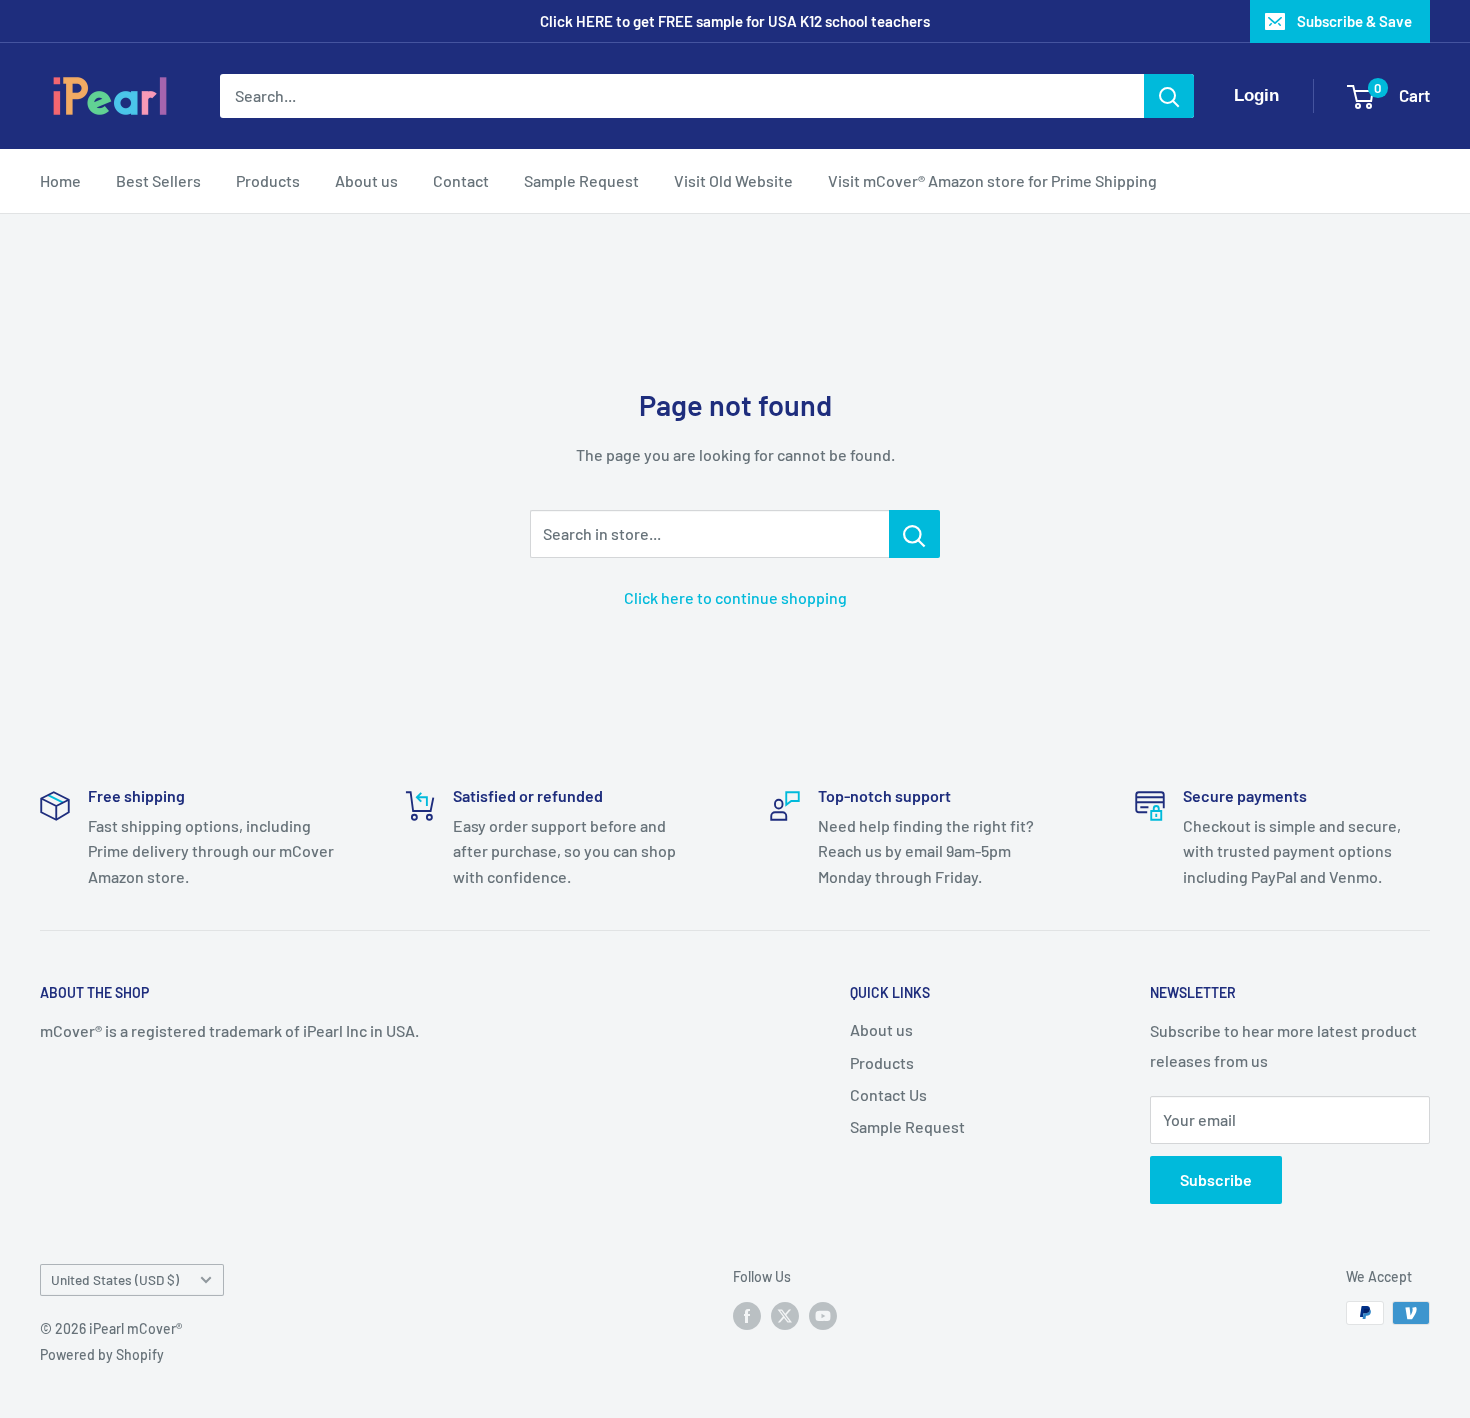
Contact (461, 180)
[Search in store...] (914, 534)
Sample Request (581, 180)
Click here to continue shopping (735, 597)
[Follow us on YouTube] (823, 1315)
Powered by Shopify (102, 1354)
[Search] (1169, 96)
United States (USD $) (115, 1279)
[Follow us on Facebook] (747, 1315)
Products (268, 180)
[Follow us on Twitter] (785, 1315)
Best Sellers (158, 180)
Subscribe (1216, 1179)
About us (366, 180)
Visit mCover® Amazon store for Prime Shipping (992, 180)
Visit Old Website (733, 180)
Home (60, 180)
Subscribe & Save (1354, 21)
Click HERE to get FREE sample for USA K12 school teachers (735, 21)
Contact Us (888, 1094)
